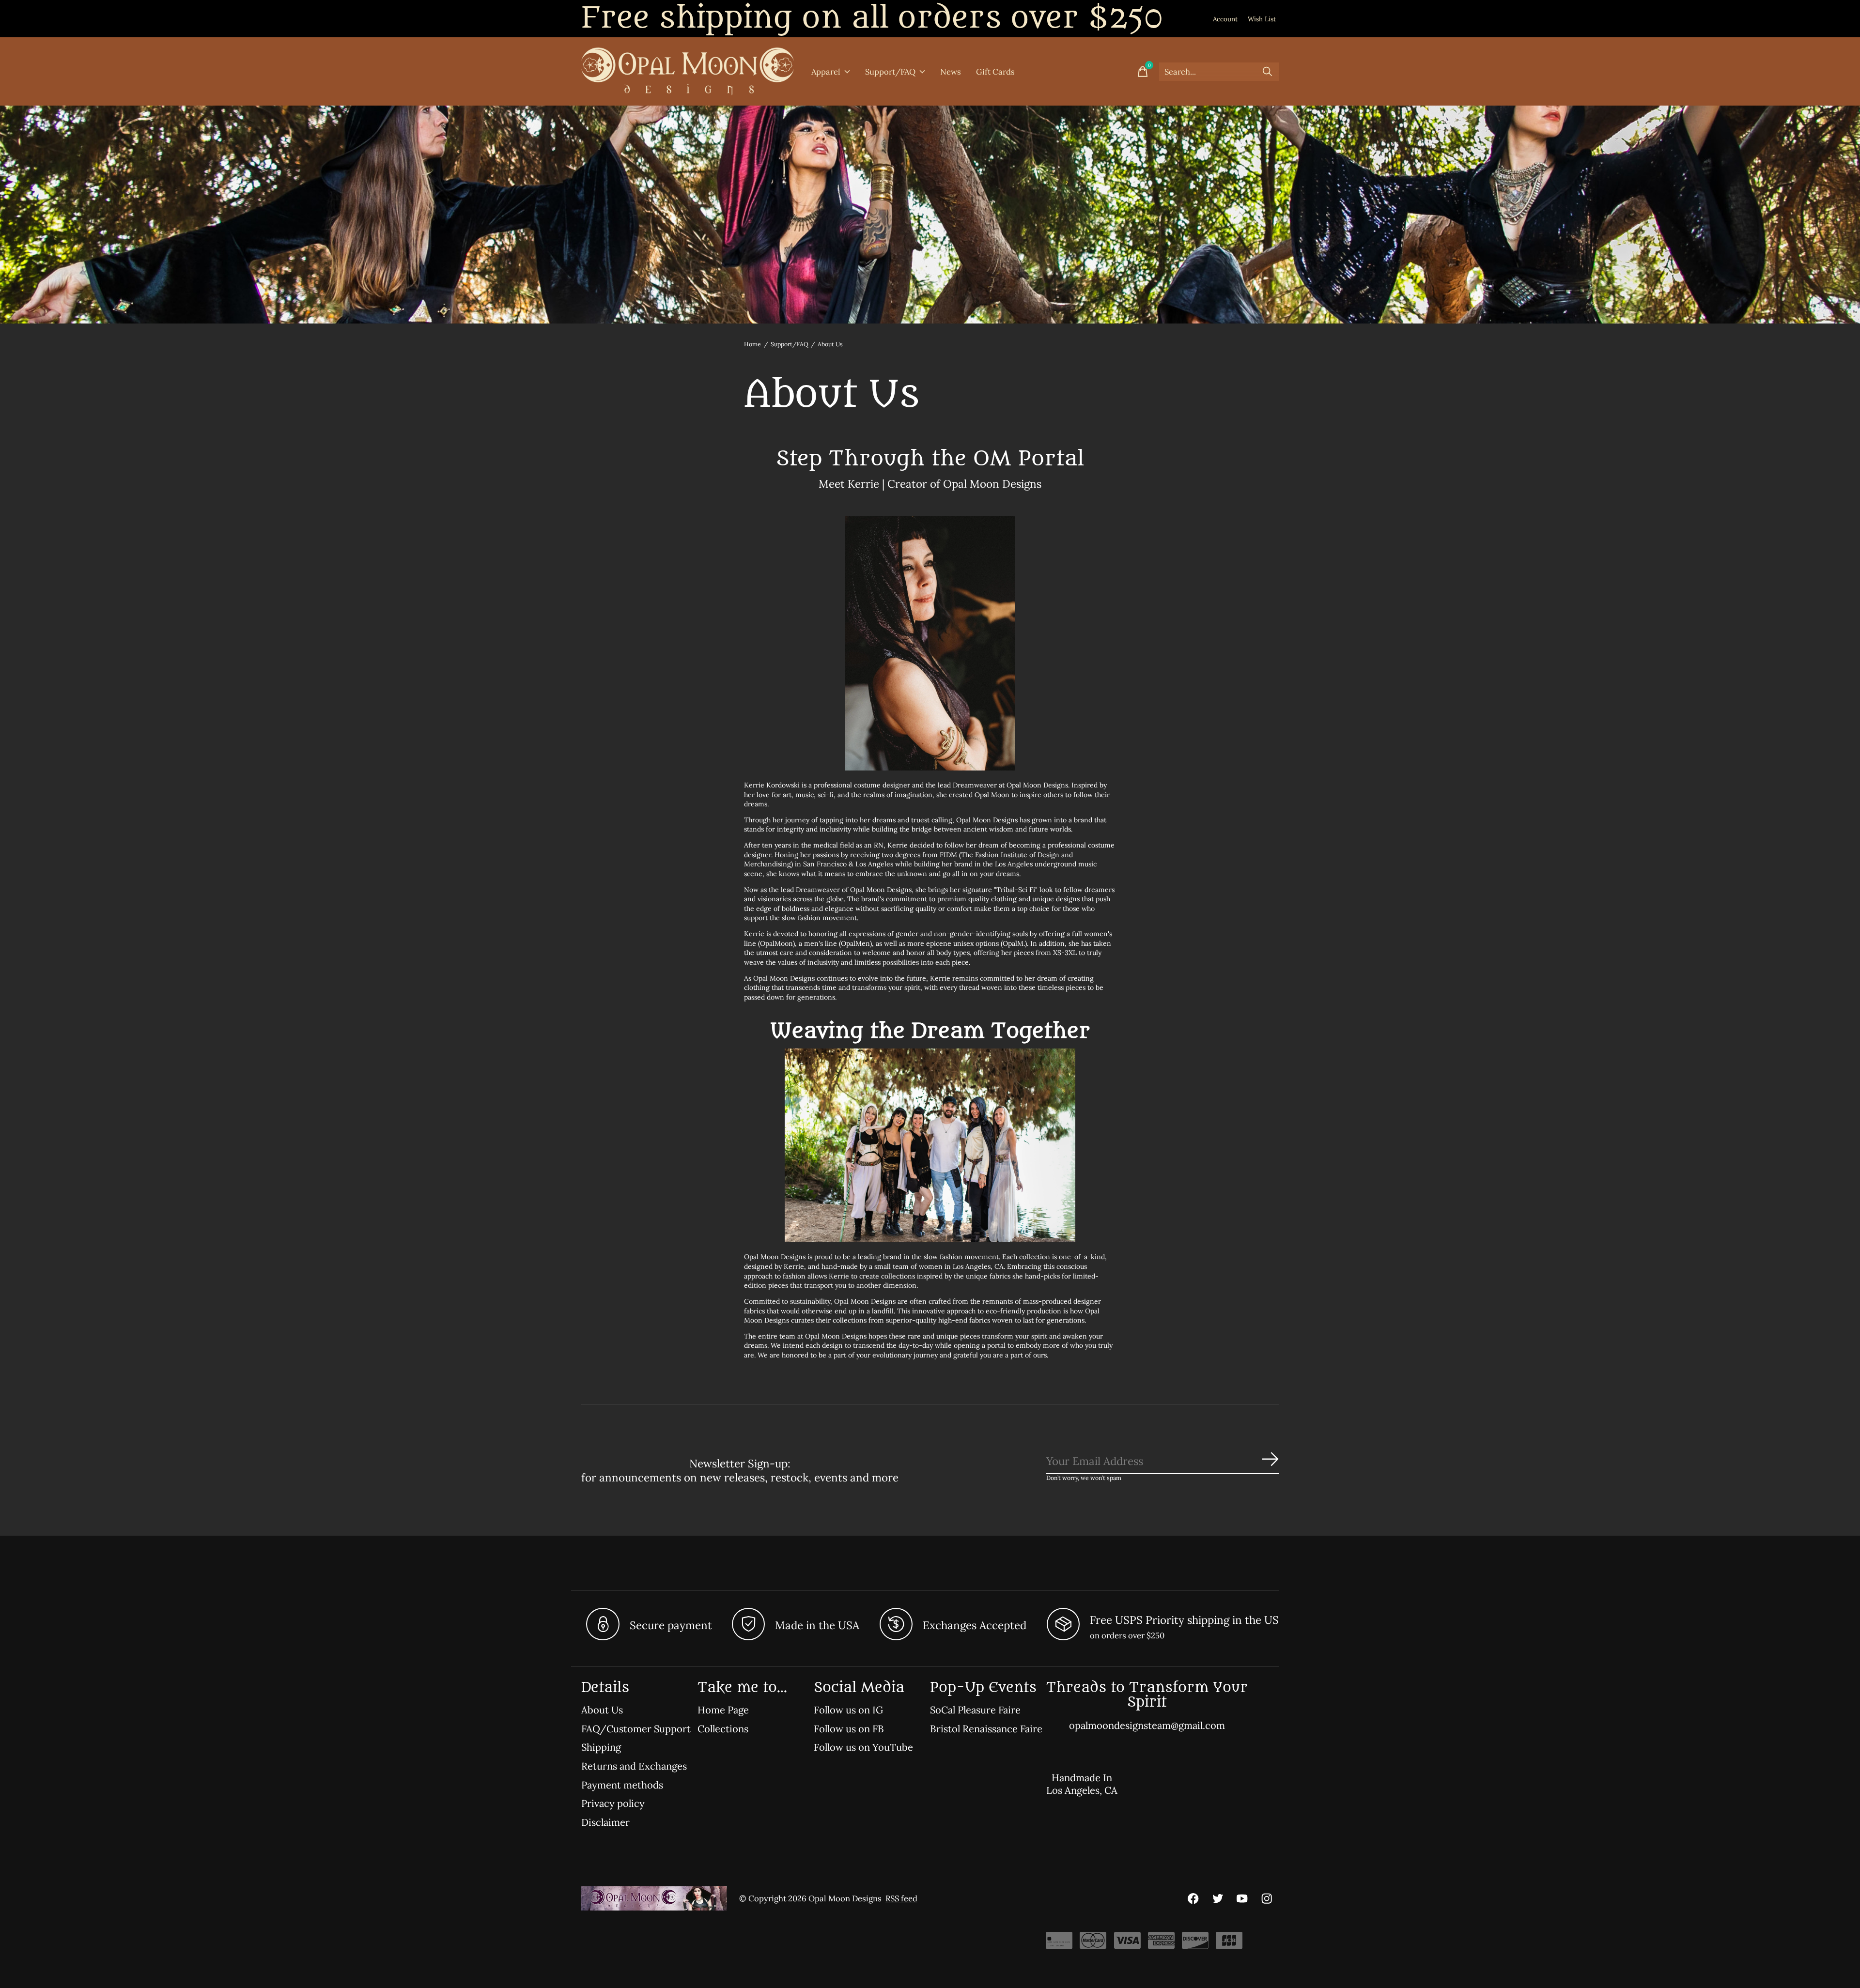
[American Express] (1161, 1944)
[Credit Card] (1059, 1944)
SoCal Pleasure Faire (975, 1710)
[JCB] (1229, 1944)
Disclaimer (605, 1822)
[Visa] (1127, 1944)
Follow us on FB (849, 1729)
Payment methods (622, 1785)
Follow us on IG (848, 1710)
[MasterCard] (1093, 1944)
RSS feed (901, 1898)
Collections (723, 1729)
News (951, 72)
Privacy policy (613, 1803)
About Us (602, 1710)
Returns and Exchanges (634, 1766)
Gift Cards (995, 72)
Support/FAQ (890, 72)
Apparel (826, 72)
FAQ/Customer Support (636, 1729)
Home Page (723, 1710)
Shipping (601, 1747)
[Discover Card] (1195, 1944)
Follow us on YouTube (863, 1747)
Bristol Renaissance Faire (986, 1729)
